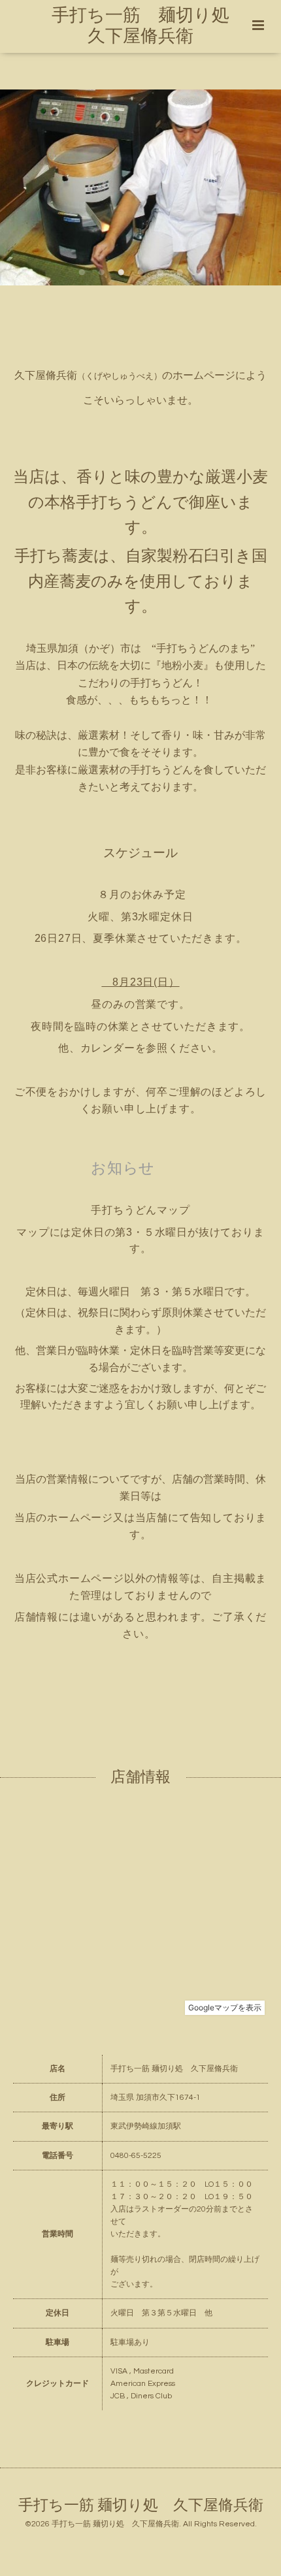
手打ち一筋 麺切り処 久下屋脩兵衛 (141, 2506)
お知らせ (123, 1168)
